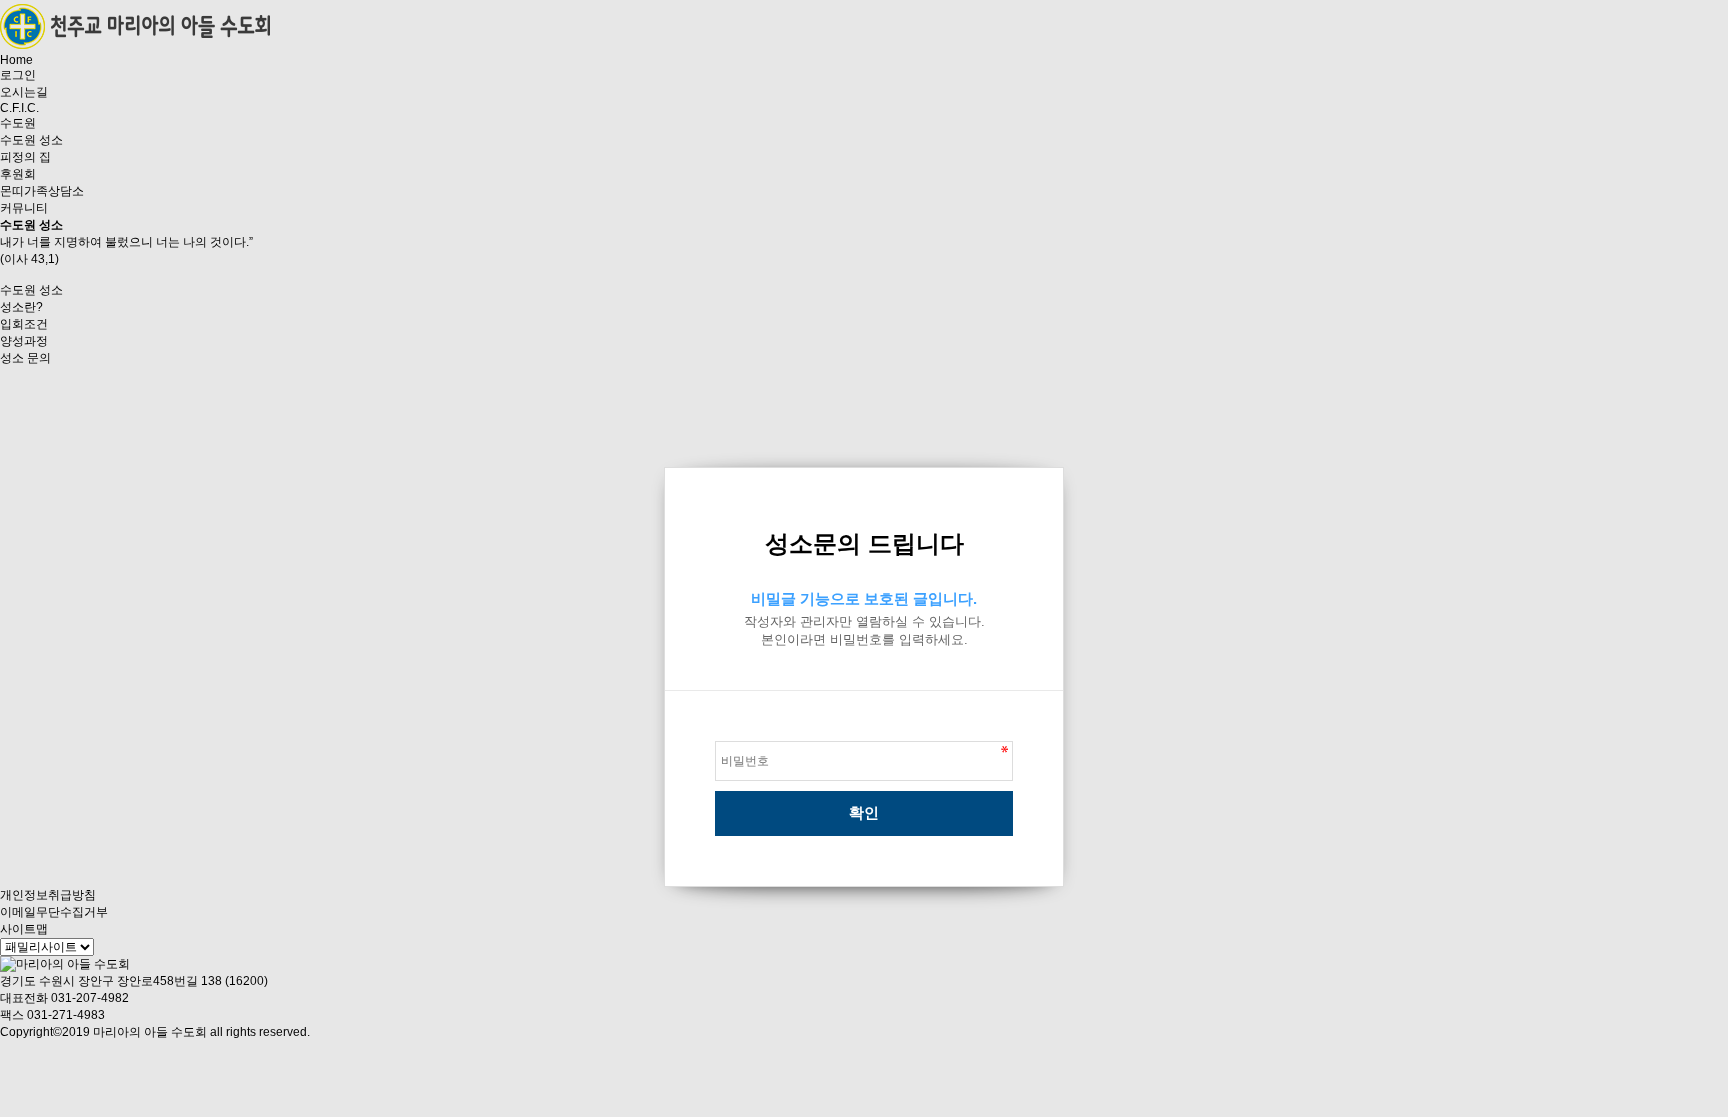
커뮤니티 (24, 208)
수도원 (18, 123)
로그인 (18, 75)
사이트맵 (24, 929)
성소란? (21, 307)
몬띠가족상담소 (42, 191)
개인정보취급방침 (48, 895)
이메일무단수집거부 (54, 912)
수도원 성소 (31, 140)
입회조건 (24, 324)
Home (16, 60)
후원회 (18, 174)
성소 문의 (25, 358)
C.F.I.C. (19, 108)
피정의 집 (25, 157)
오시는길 (24, 92)
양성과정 (24, 341)
